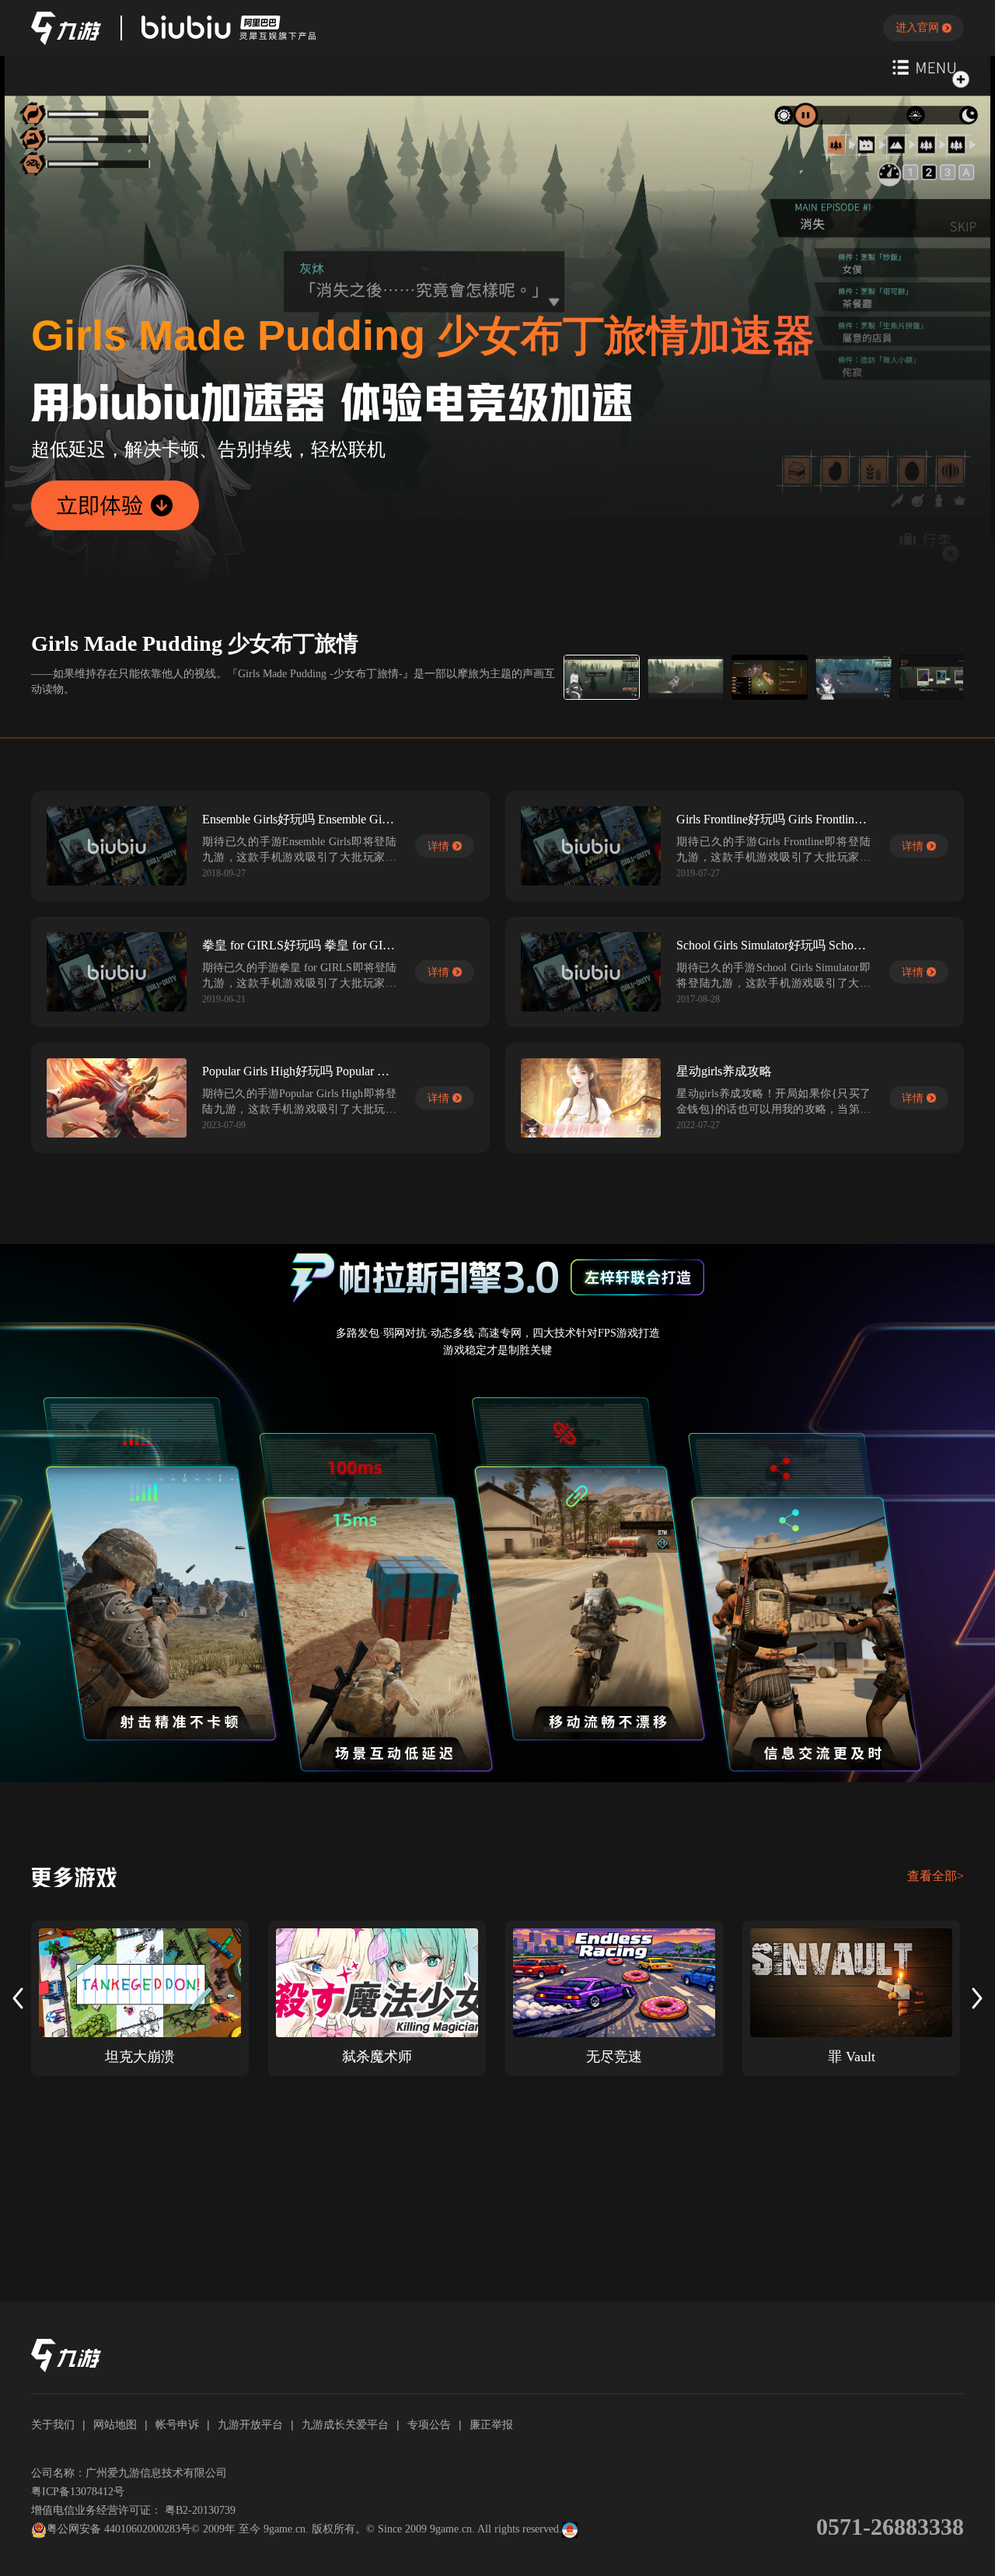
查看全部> (936, 1876)
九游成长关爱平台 (345, 2424)
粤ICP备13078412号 (78, 2492)
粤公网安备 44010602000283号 (119, 2529)
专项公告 (429, 2424)
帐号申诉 (177, 2424)
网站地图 (115, 2424)
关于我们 (53, 2424)
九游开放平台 (250, 2424)
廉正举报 (491, 2424)
